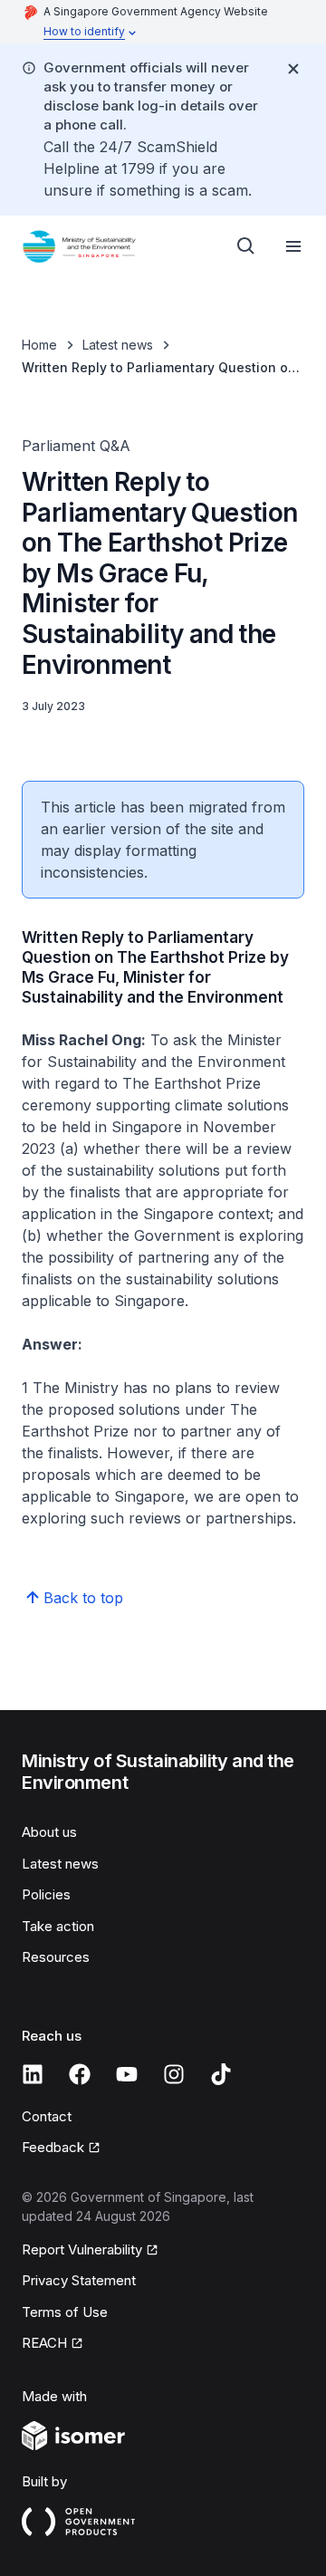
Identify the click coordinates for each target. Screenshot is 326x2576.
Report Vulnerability (82, 2249)
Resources (56, 1957)
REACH (44, 2343)
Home (39, 345)
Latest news (118, 345)
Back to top (83, 1598)
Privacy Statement (79, 2280)
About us (49, 1832)
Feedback (53, 2147)
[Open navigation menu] (293, 246)
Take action (58, 1926)
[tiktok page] (221, 2074)
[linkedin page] (33, 2074)
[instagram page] (174, 2074)
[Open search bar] (246, 246)
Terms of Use (65, 2312)
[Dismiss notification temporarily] (293, 69)
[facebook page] (80, 2074)
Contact (47, 2116)
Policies (46, 1894)
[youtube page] (127, 2074)
